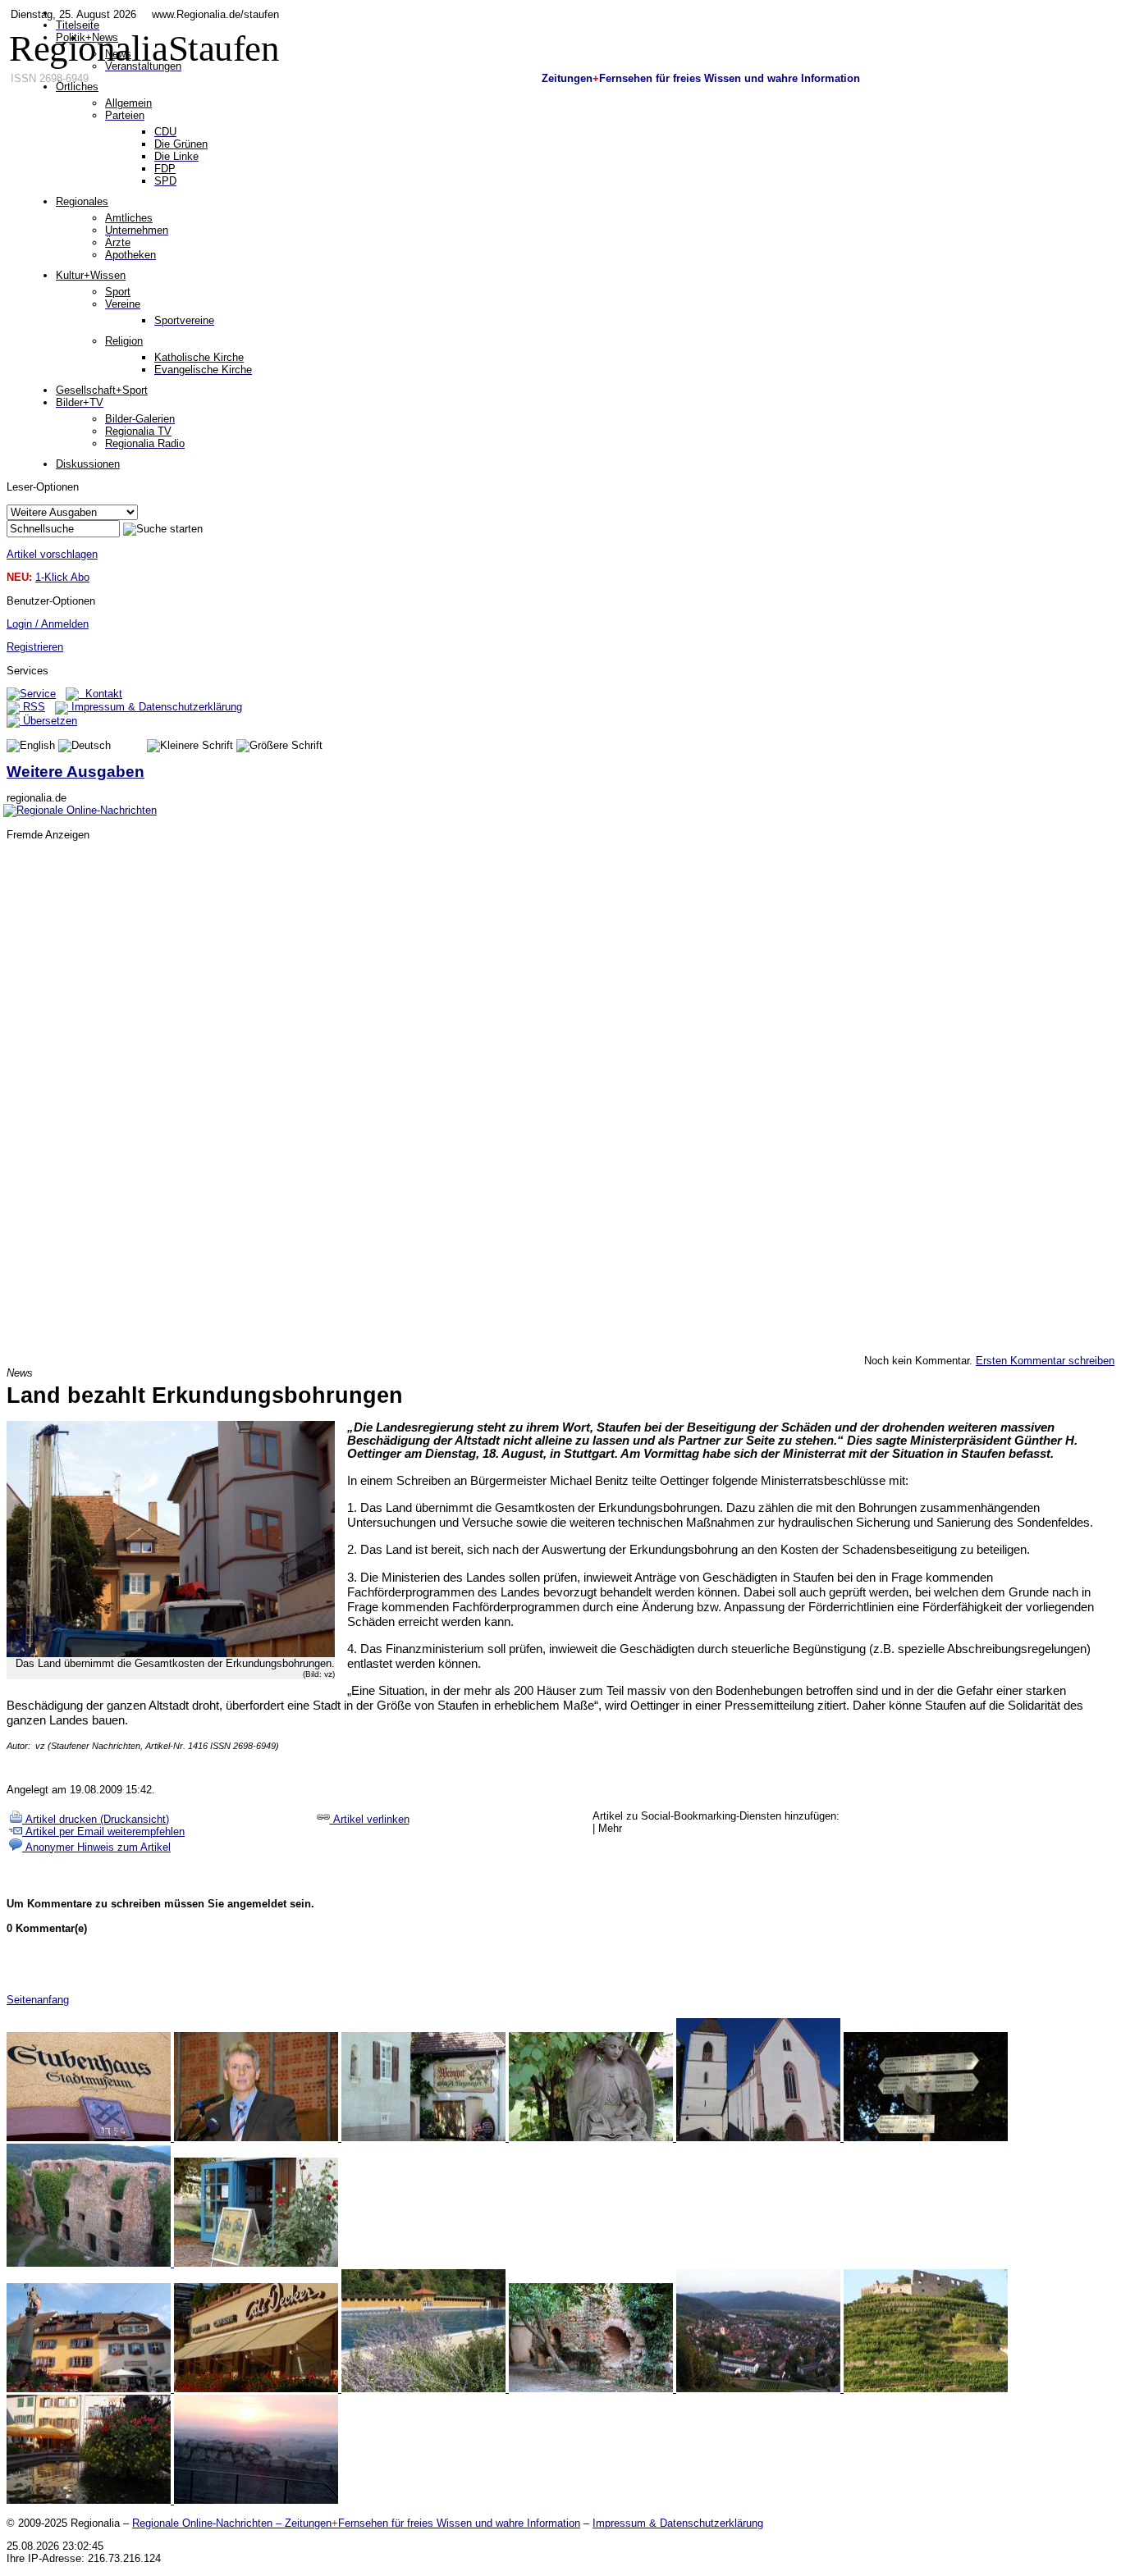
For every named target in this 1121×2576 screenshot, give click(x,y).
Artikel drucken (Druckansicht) (96, 1819)
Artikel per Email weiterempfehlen (103, 1832)
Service (38, 694)
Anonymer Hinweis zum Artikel (96, 1847)
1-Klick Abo (62, 577)
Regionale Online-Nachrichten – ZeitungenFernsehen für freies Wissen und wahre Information (356, 2523)
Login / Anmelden (48, 624)
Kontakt (101, 694)
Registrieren (35, 647)
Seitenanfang (38, 2000)
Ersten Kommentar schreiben (1045, 1361)
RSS (32, 707)
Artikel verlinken (370, 1819)
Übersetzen (48, 721)
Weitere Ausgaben (75, 772)
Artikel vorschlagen (52, 554)
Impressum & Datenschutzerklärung (155, 707)
